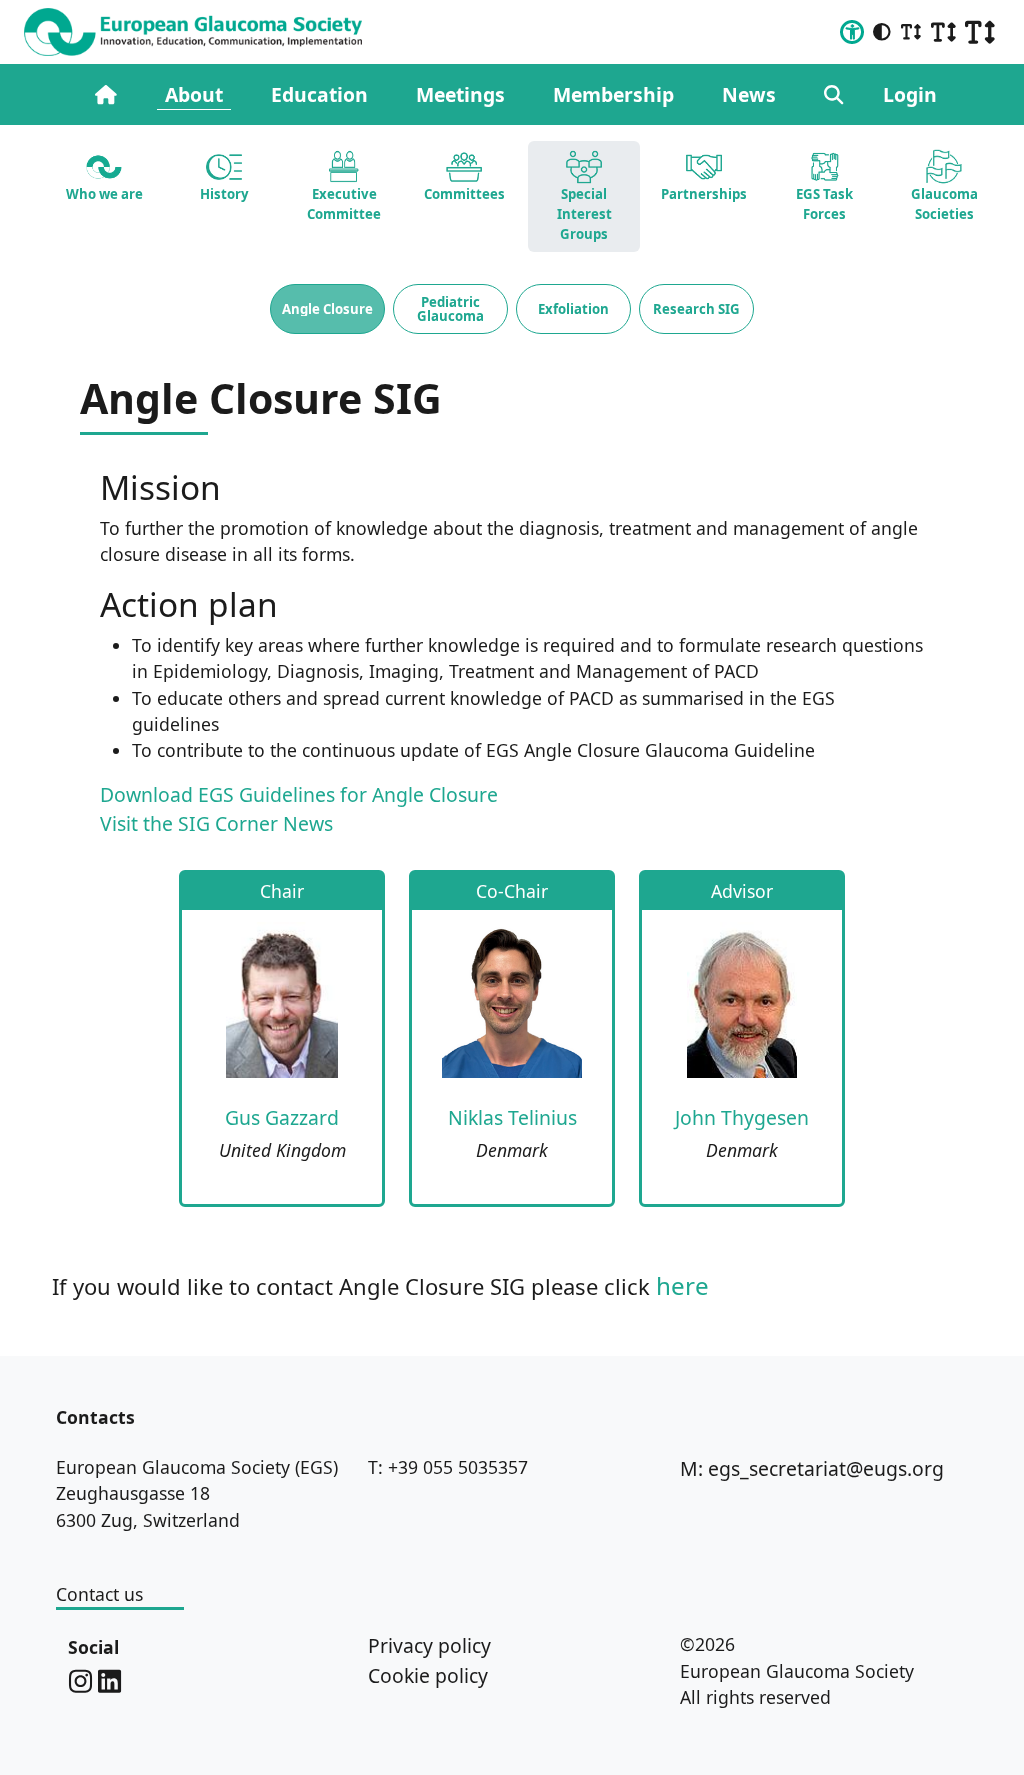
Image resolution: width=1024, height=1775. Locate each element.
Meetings (460, 94)
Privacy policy (429, 1645)
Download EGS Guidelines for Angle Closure (299, 794)
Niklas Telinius (512, 1117)
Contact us (99, 1594)
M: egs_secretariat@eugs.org (812, 1468)
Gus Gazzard (282, 1117)
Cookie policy (428, 1675)
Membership (613, 94)
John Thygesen (742, 1117)
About (194, 94)
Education (319, 94)
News (749, 94)
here (682, 1285)
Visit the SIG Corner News (216, 823)
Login (910, 94)
